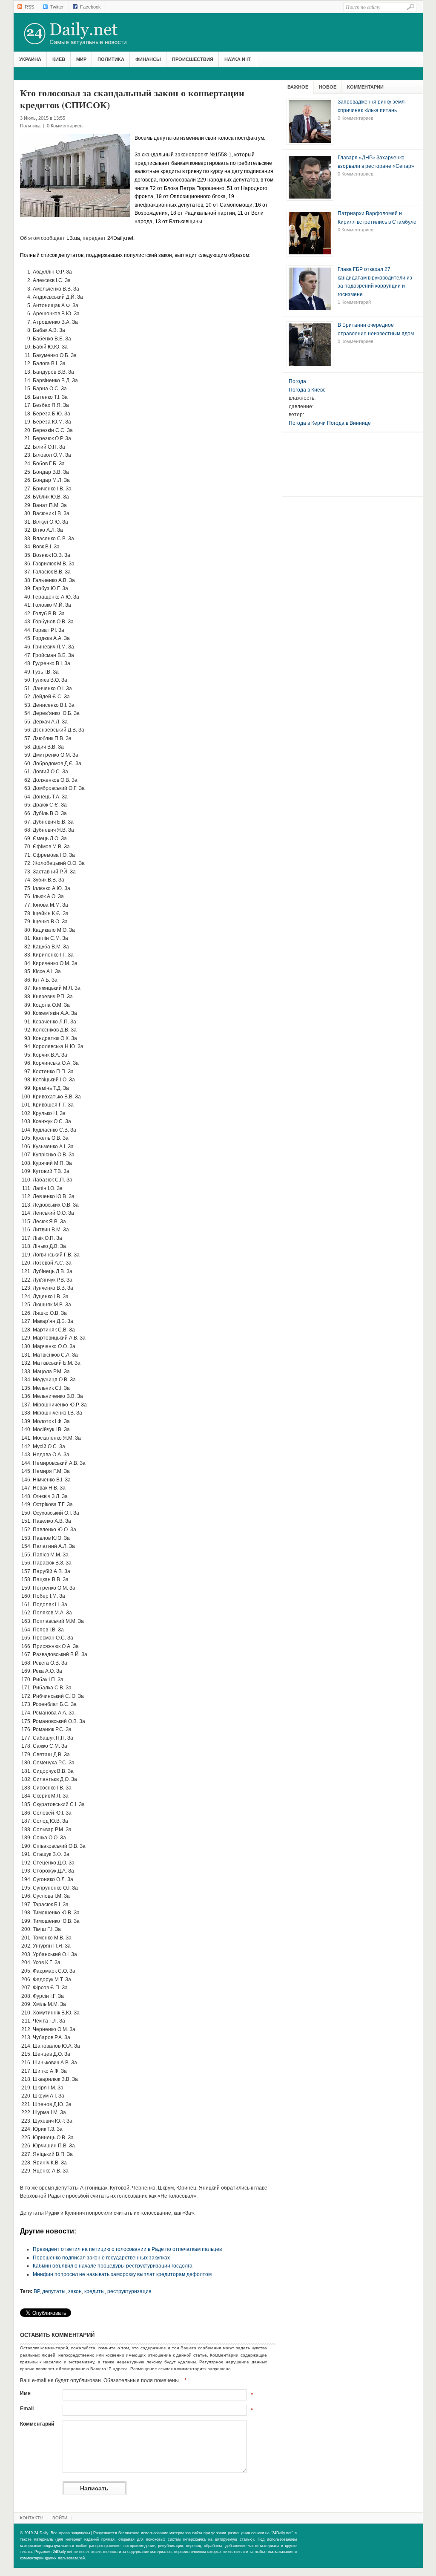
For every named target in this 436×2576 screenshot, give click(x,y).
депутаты (54, 2291)
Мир (81, 59)
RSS (29, 7)
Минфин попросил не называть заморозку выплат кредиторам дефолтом (122, 2274)
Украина (30, 59)
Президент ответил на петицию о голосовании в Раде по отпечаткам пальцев (127, 2249)
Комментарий (37, 2424)
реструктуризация (129, 2291)
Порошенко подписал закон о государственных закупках (101, 2258)
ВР (37, 2291)
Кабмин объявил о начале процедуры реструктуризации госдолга (113, 2266)
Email (27, 2409)
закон (75, 2291)
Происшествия (193, 59)
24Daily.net (84, 34)
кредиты (95, 2291)
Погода (297, 381)
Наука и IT (238, 59)
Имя (25, 2393)
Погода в (307, 390)
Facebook (90, 7)
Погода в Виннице (349, 423)
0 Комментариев (65, 126)
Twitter (57, 7)
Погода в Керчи (307, 423)
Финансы (148, 59)
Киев (59, 59)
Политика (111, 59)
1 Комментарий (354, 302)
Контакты (32, 2518)
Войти (60, 2518)
